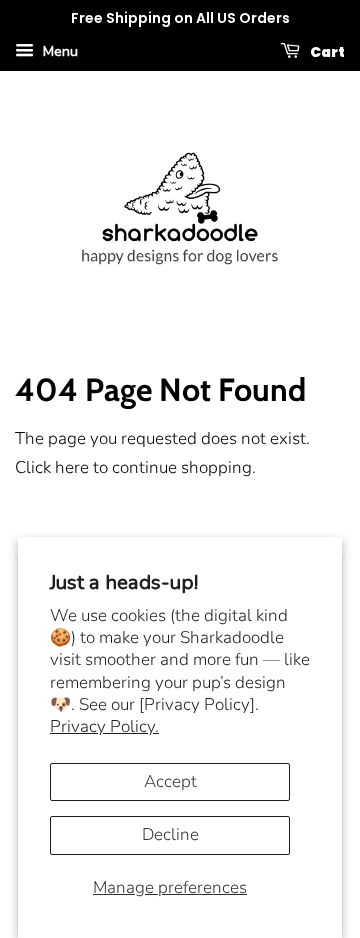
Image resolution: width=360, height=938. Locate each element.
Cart (326, 51)
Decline (170, 834)
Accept (170, 781)
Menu (58, 51)
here (72, 467)
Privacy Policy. (104, 726)
